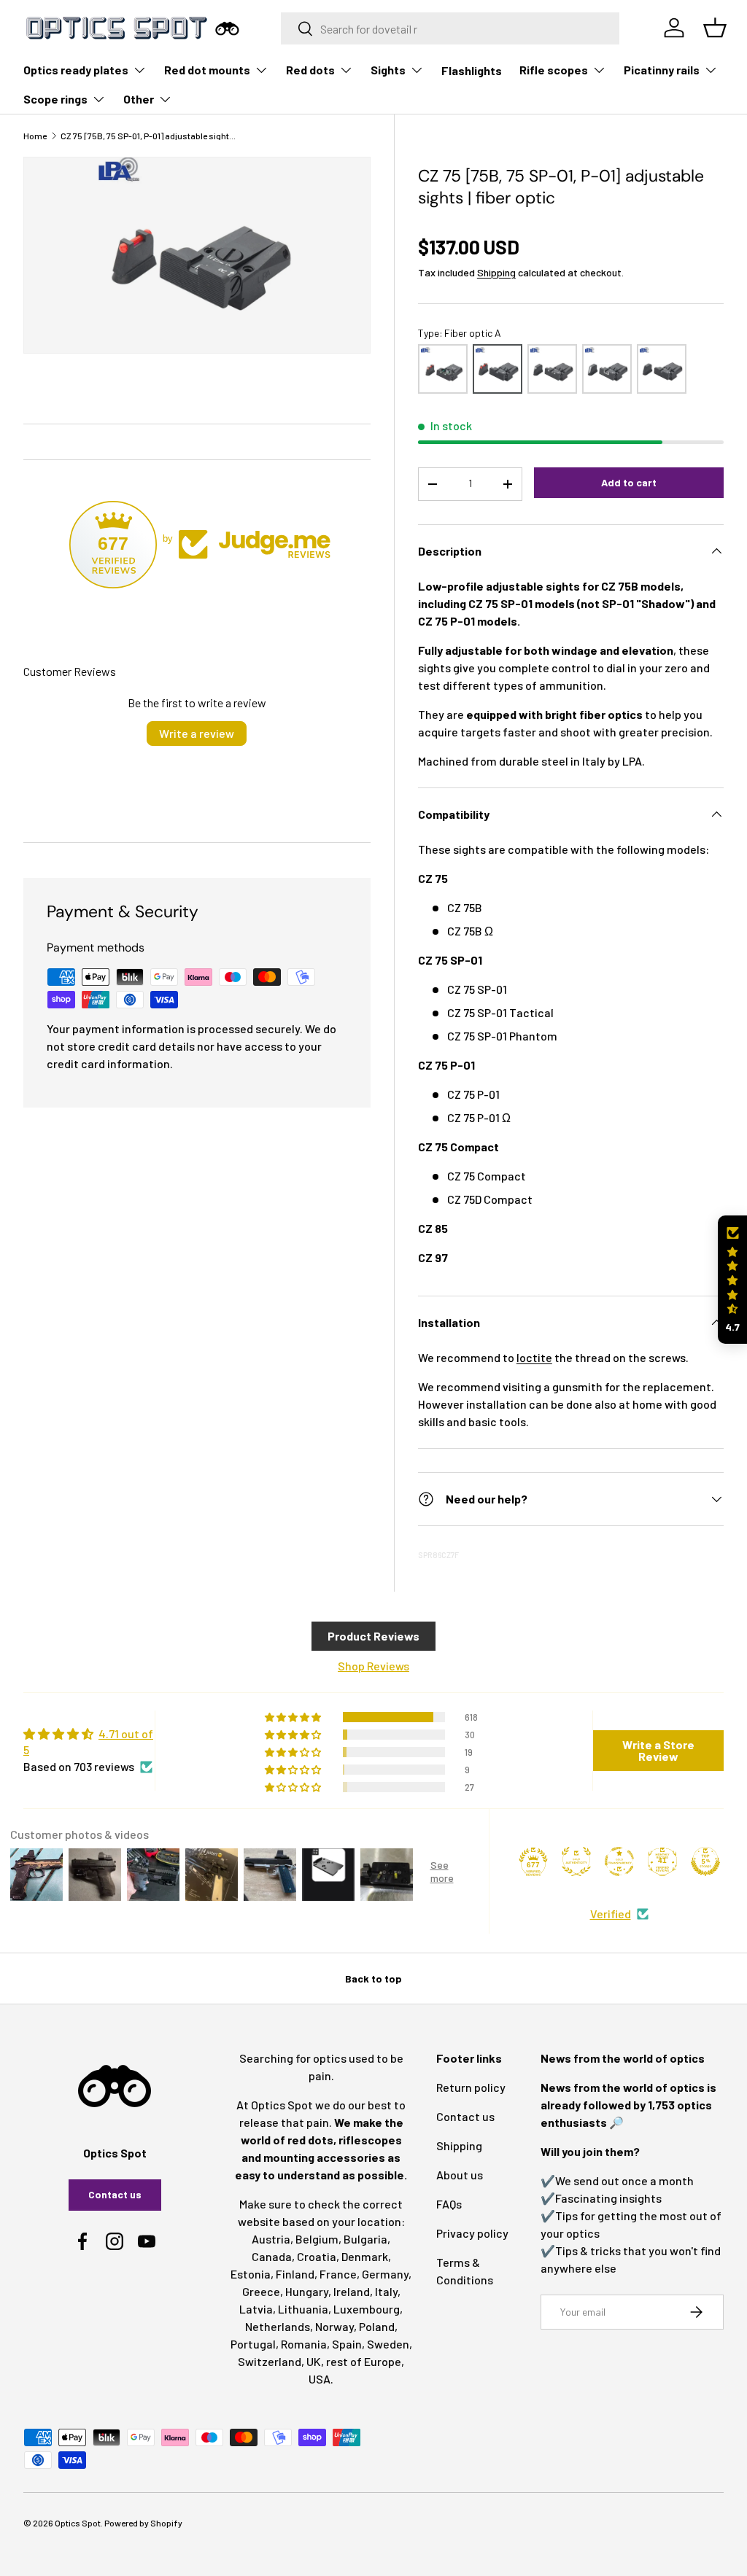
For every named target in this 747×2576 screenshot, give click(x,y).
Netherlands (278, 2326)
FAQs (449, 2204)
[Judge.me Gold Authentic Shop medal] (576, 1861)
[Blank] (662, 369)
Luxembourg (367, 2309)
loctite (534, 1357)
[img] (89, 1742)
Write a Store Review (658, 1750)
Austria (271, 2239)
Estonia (251, 2274)
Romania (304, 2344)
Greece (261, 2291)
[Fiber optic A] (498, 369)
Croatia (317, 2256)
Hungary (307, 2291)
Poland (377, 2326)
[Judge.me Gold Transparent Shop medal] (619, 1861)
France (338, 2274)
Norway (334, 2326)
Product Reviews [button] (373, 1636)
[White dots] (552, 369)
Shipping (496, 272)
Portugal (253, 2344)
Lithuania (303, 2309)
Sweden (388, 2344)
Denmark (365, 2256)
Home (35, 136)
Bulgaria (365, 2239)
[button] (732, 1280)
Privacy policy (472, 2233)
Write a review (197, 733)
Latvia (256, 2309)
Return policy (471, 2087)
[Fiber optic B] (443, 369)
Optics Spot (78, 2523)
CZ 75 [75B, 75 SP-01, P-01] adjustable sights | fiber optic (148, 136)
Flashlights (472, 70)
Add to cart (629, 482)
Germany (385, 2274)
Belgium (317, 2239)
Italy (386, 2291)
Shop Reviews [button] (373, 1666)
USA (320, 2379)
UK (314, 2361)
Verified (611, 1914)
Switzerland (270, 2361)
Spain (347, 2344)
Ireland (352, 2291)
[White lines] (607, 369)
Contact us (115, 2194)
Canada (272, 2256)
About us (460, 2175)
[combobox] (450, 28)
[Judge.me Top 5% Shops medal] (705, 1861)
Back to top (373, 1978)
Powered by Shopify (143, 2523)
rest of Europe (364, 2361)
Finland (295, 2274)
